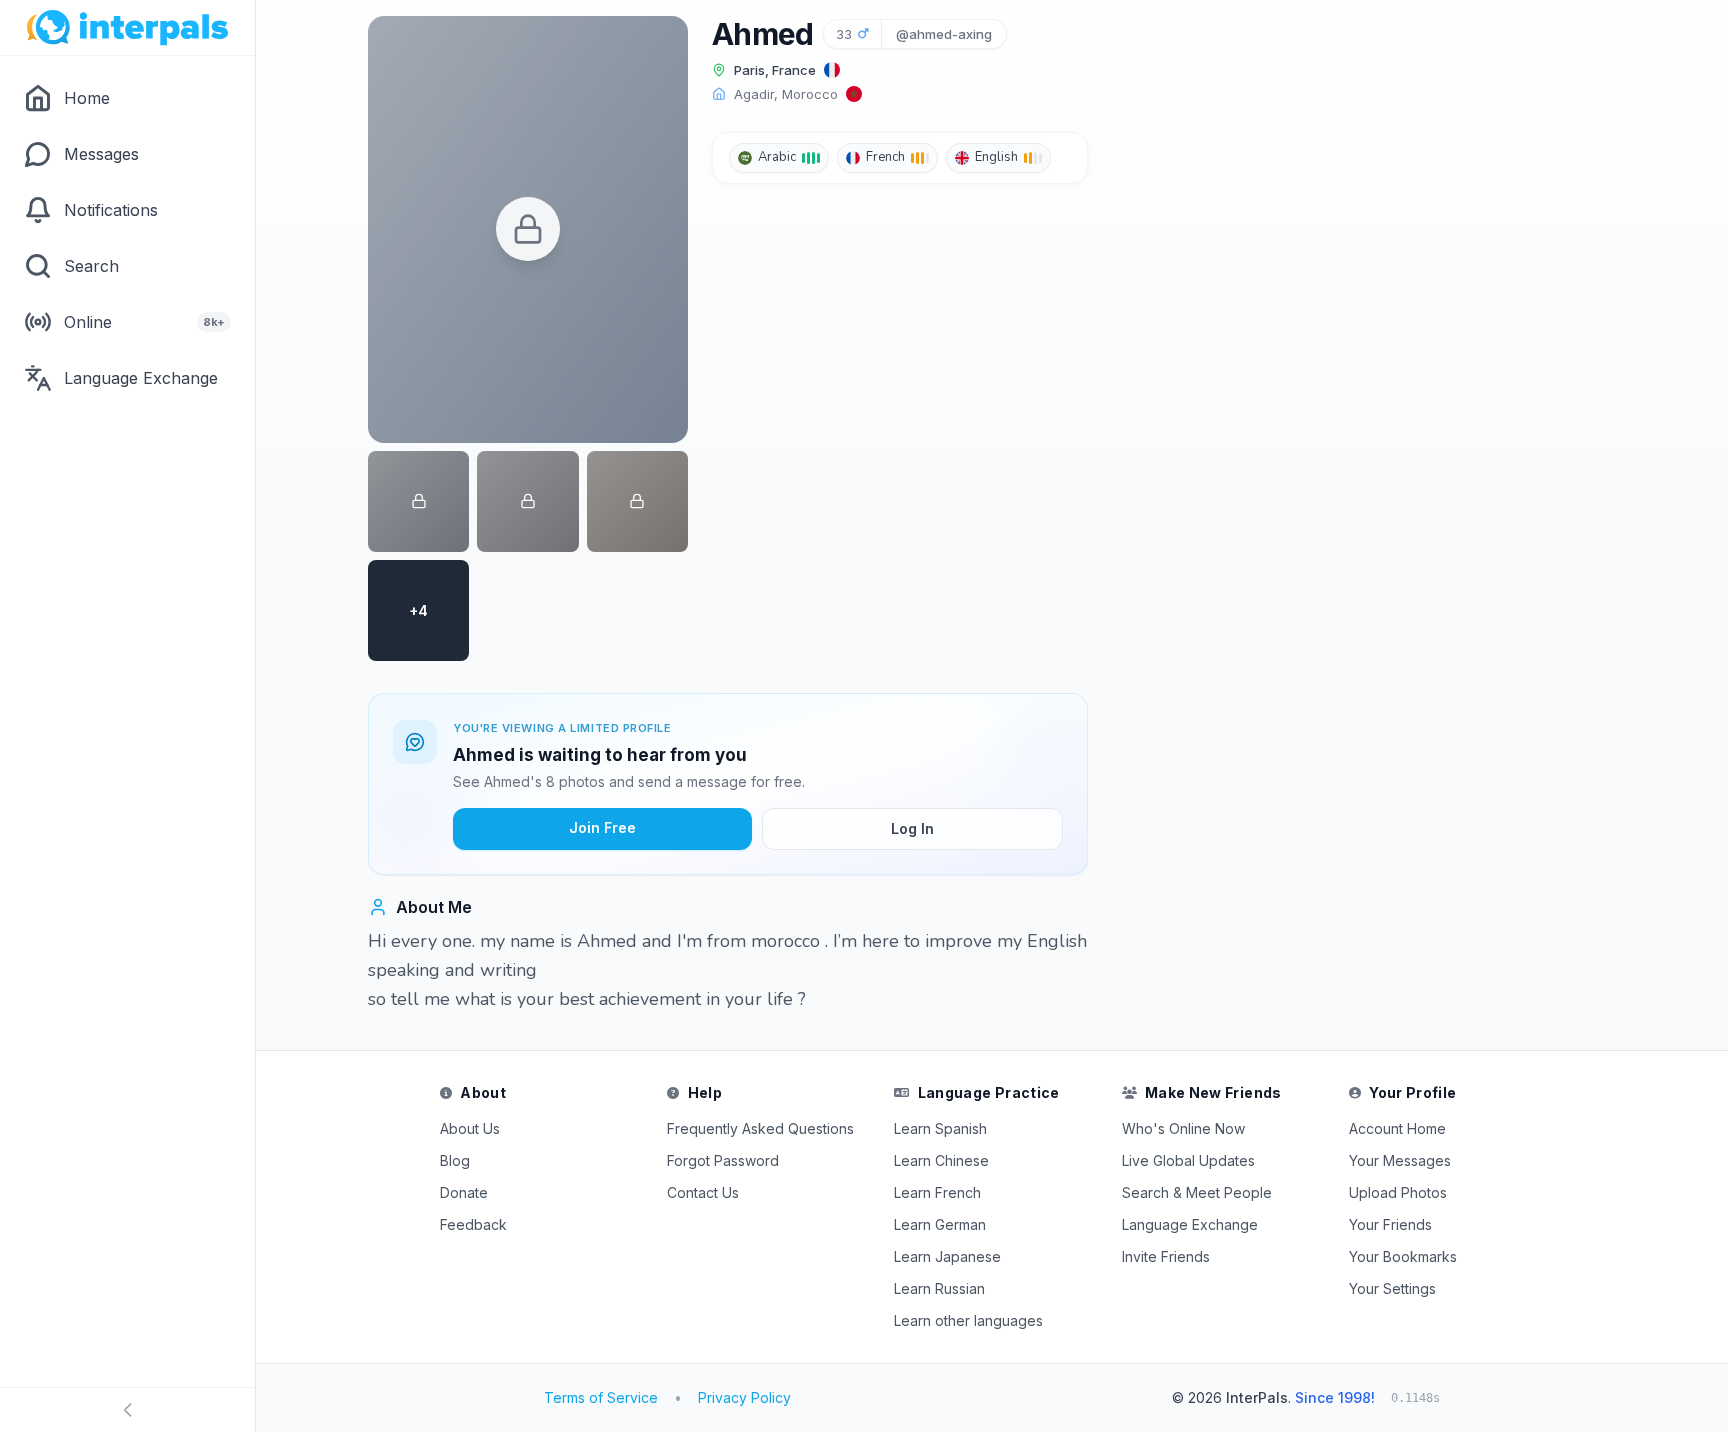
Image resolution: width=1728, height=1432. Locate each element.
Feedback (473, 1224)
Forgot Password (723, 1160)
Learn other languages (968, 1320)
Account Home (1397, 1128)
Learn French (937, 1192)
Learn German (940, 1224)
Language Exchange (1190, 1224)
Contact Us (703, 1192)
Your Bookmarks (1403, 1256)
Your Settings (1392, 1288)
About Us (470, 1128)
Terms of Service (601, 1397)
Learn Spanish (940, 1128)
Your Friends (1390, 1224)
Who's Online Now (1183, 1128)
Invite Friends (1166, 1256)
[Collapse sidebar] (127, 1410)
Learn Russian (939, 1288)
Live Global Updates (1188, 1160)
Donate (464, 1192)
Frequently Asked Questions (760, 1128)
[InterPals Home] (127, 28)
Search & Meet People (1197, 1192)
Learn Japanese (947, 1256)
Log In (912, 828)
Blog (455, 1160)
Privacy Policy (744, 1397)
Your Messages (1400, 1160)
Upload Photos (1398, 1192)
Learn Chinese (941, 1160)
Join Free (602, 827)
